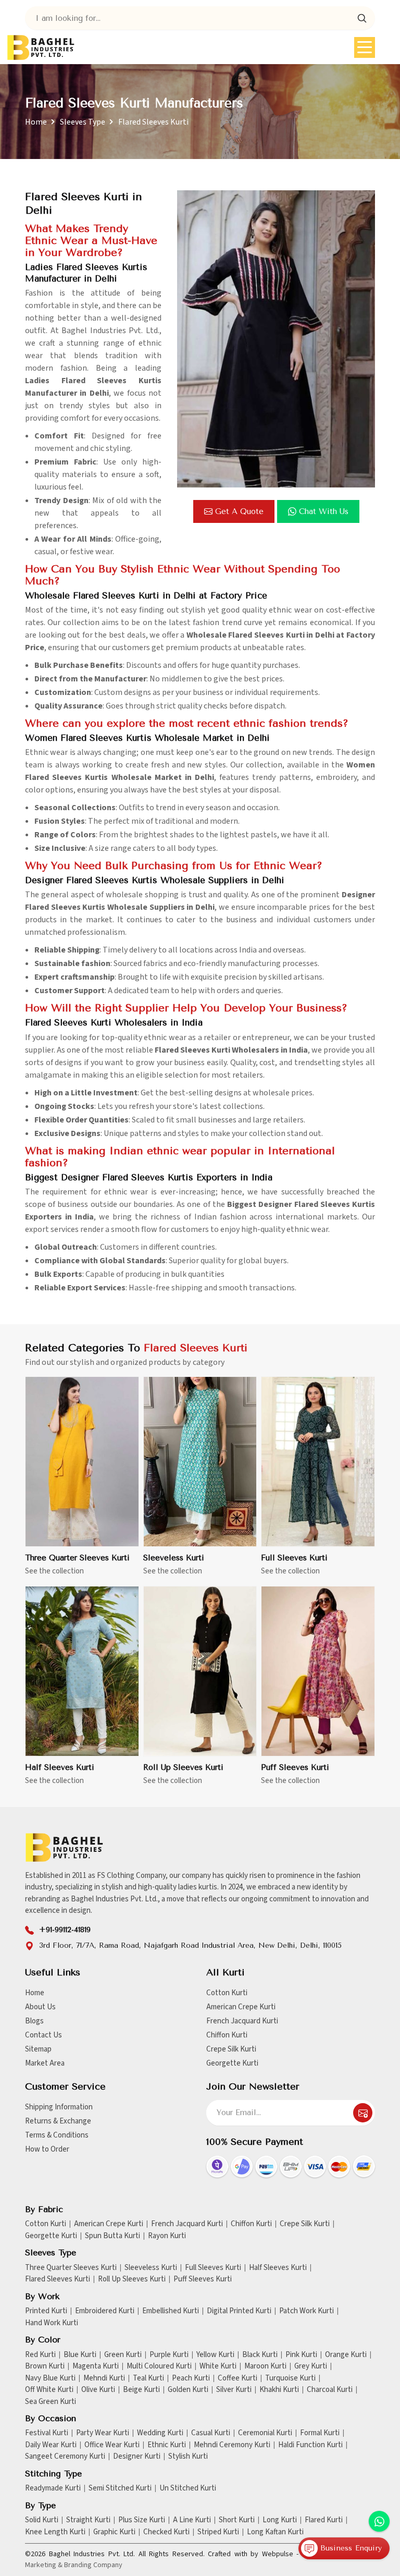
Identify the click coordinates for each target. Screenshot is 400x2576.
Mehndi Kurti (104, 2378)
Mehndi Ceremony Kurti (232, 2445)
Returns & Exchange (58, 2121)
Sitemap (38, 2049)
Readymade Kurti (53, 2488)
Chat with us (324, 511)
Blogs (34, 2021)
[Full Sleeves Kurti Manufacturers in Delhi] (318, 1462)
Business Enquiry (350, 2548)
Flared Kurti (324, 2520)
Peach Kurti (191, 2378)
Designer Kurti (137, 2457)
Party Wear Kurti (103, 2433)
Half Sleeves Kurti (60, 1767)
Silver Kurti (234, 2390)
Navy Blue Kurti (50, 2378)
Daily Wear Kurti (51, 2445)
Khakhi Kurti (279, 2390)
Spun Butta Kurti (113, 2236)
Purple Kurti (169, 2355)
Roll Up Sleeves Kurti (183, 1767)
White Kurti (218, 2366)
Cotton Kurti (227, 1993)
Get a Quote (239, 511)
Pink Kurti (301, 2355)
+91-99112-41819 (65, 1930)
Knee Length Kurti (55, 2532)
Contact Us (43, 2035)
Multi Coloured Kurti (159, 2366)
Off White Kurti (49, 2390)
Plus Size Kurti (142, 2520)
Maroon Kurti (265, 2366)
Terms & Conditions (57, 2135)
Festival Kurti (47, 2433)
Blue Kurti (80, 2355)
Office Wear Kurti (112, 2445)
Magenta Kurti (96, 2366)
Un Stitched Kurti (188, 2488)
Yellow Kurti (215, 2355)
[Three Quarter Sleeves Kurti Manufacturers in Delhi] (82, 1462)
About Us (40, 2007)
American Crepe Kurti (241, 2007)
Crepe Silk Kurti (231, 2049)
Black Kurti (260, 2355)
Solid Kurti (42, 2520)
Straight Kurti (88, 2520)
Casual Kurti (211, 2433)
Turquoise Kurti (290, 2378)
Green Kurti (123, 2355)
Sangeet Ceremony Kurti (65, 2457)
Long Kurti (280, 2520)
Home (36, 122)
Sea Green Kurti (51, 2402)
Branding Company (93, 2565)
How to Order (47, 2149)
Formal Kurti (320, 2433)
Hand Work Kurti (52, 2323)
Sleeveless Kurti (174, 1558)
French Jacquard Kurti (242, 2021)
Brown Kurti (45, 2366)
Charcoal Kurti (330, 2390)
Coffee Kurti (238, 2378)
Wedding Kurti (160, 2433)
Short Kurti (237, 2520)
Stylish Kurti (188, 2457)
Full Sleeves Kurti (294, 1558)
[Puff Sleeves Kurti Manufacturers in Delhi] (318, 1671)
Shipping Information (59, 2107)
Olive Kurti (98, 2390)
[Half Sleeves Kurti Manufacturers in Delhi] (82, 1671)
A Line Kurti (192, 2520)
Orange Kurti (346, 2355)
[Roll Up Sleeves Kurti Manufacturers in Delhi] (200, 1671)
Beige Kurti (141, 2390)
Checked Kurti (166, 2532)
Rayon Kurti (167, 2236)
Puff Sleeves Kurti (295, 1767)
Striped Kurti (218, 2532)
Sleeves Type (83, 122)
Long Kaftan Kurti (275, 2532)
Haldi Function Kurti (310, 2445)
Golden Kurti (188, 2390)
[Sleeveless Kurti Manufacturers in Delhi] (200, 1462)
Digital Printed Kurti (239, 2311)
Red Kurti (40, 2355)
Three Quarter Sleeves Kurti (77, 1558)
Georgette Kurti (232, 2063)
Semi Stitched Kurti (120, 2488)
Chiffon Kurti (227, 2035)
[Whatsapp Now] (379, 2521)
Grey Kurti (311, 2366)
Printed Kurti (46, 2311)
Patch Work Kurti (307, 2311)
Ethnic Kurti (167, 2445)
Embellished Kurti (171, 2311)
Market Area (45, 2063)
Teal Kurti (148, 2378)
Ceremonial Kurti (265, 2433)
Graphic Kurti (114, 2532)
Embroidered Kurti (105, 2311)
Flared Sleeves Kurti (58, 2279)
